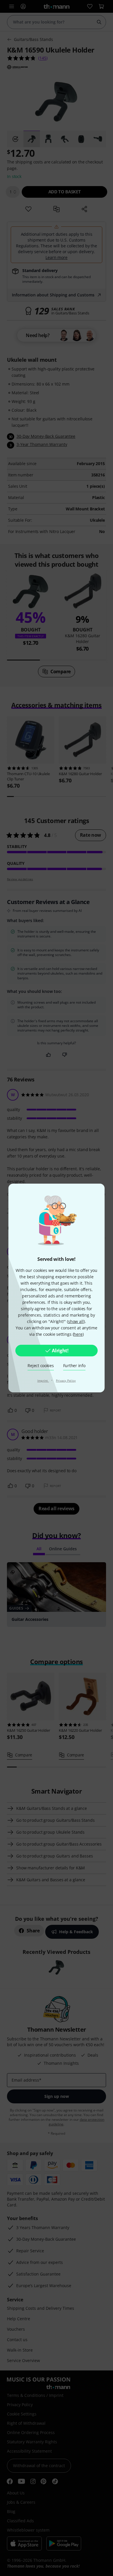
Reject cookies (41, 1366)
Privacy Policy (66, 1380)
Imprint (43, 1380)
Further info (74, 1366)
